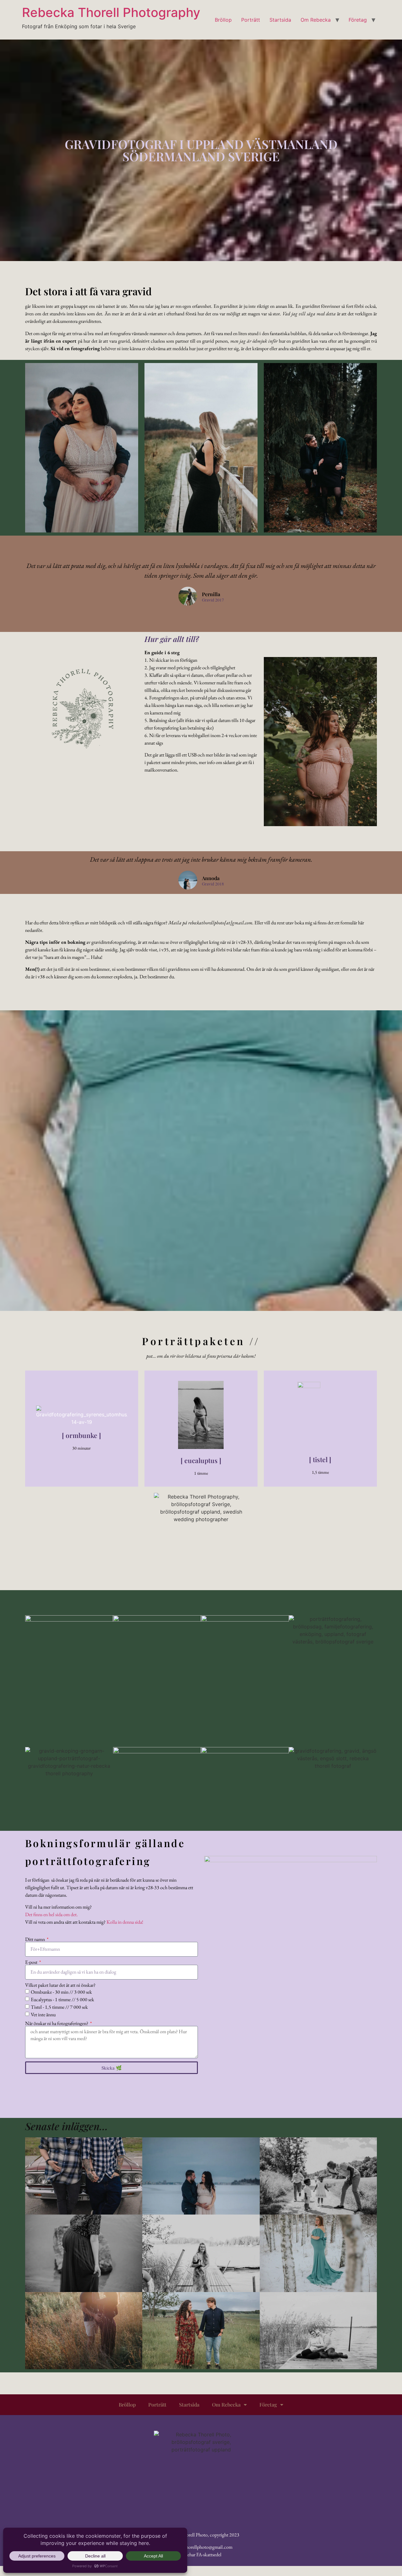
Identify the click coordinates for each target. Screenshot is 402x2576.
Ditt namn (35, 1939)
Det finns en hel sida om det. (52, 1914)
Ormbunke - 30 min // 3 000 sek (61, 1992)
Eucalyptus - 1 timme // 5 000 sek (62, 1999)
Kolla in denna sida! (125, 1922)
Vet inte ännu (43, 2015)
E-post (32, 1962)
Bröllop (223, 20)
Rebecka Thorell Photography (111, 12)
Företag (358, 20)
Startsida (280, 20)
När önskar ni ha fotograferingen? (57, 2023)
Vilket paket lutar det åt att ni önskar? (60, 1985)
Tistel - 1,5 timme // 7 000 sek (59, 2007)
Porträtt (251, 20)
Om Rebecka (316, 20)
